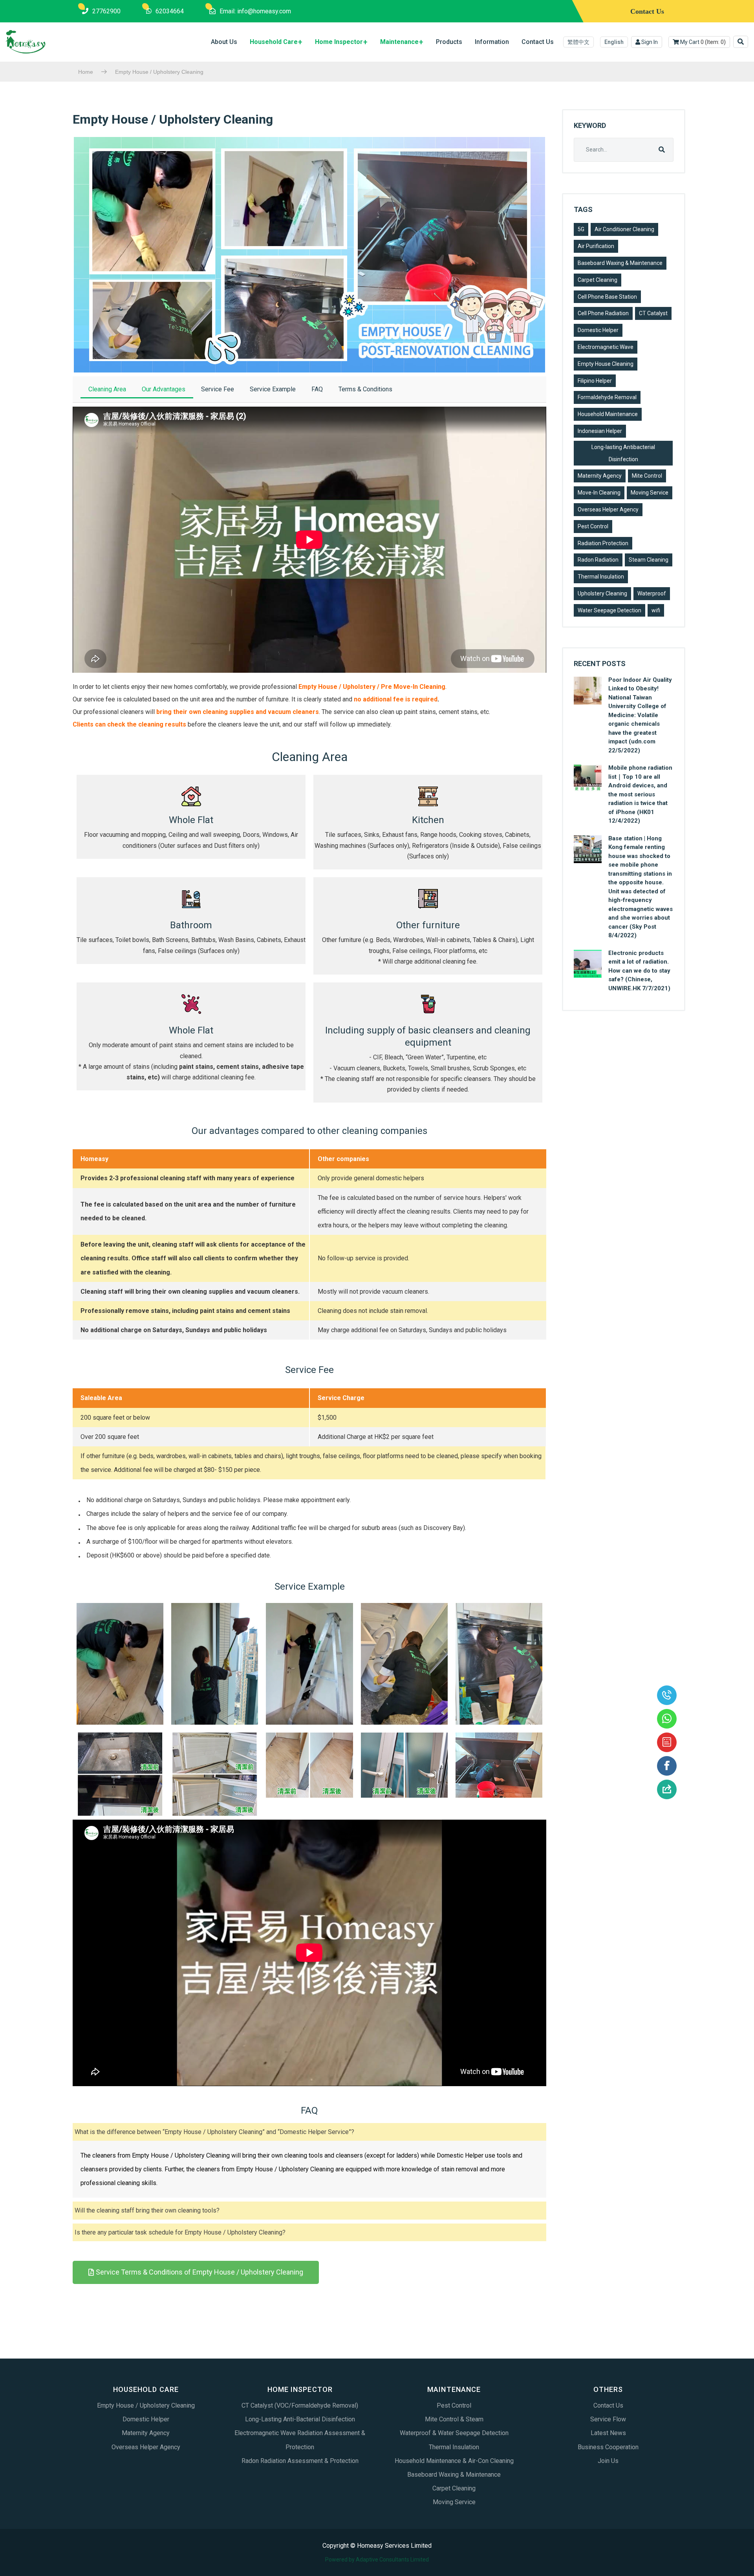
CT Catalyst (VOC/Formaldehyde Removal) (300, 2405)
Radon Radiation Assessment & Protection (300, 2461)
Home (86, 72)
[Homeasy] (26, 42)
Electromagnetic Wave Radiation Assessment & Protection (300, 2440)
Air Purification (596, 246)
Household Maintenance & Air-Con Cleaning (454, 2461)
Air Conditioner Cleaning (624, 229)
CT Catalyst (653, 313)
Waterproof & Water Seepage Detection (454, 2433)
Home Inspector (339, 42)
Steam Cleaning (649, 560)
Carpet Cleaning (598, 280)
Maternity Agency (600, 476)
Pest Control (593, 526)
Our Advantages (164, 389)
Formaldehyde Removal (607, 397)
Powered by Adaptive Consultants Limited (377, 2560)
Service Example (273, 389)
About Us (224, 42)
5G (581, 229)
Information (492, 42)
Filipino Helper (595, 381)
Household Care (274, 42)
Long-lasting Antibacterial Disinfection (623, 453)
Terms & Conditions (365, 389)
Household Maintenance (608, 414)
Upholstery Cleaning (602, 593)
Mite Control (647, 476)
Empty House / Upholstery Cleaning (146, 2405)
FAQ (317, 389)
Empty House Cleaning (606, 364)
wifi (656, 610)
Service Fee (218, 389)
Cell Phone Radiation (603, 313)
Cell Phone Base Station (607, 297)
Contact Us (538, 42)
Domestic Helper (598, 330)
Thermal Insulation (601, 577)
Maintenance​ (399, 42)
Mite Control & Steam (454, 2419)
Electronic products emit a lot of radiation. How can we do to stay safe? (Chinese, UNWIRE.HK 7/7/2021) (639, 971)
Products (449, 42)
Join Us (608, 2461)
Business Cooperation (608, 2447)
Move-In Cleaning (599, 493)
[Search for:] (624, 150)
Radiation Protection (603, 543)
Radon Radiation (598, 560)
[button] (196, 2272)
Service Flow (608, 2419)
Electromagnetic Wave (606, 347)
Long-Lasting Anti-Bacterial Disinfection (300, 2419)
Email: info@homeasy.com (255, 11)
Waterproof (652, 593)
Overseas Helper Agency (608, 509)
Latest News (608, 2433)
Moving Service (650, 493)
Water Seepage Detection (609, 610)
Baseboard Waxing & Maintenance (620, 263)
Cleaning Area (107, 389)
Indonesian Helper (600, 431)
